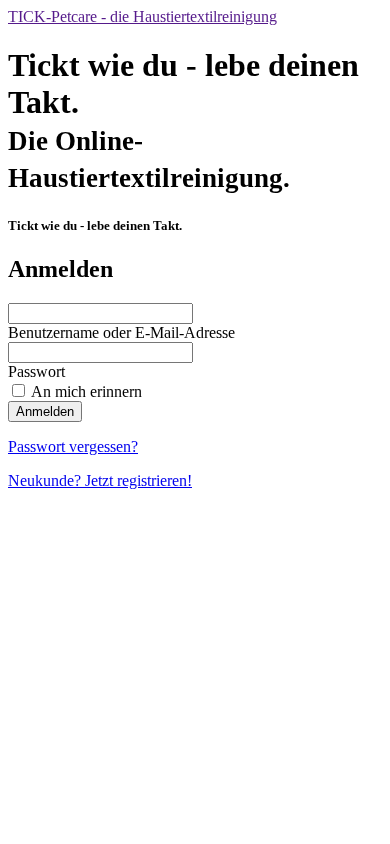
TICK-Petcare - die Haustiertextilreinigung (142, 16)
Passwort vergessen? (73, 446)
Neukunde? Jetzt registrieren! (100, 480)
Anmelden (45, 411)
